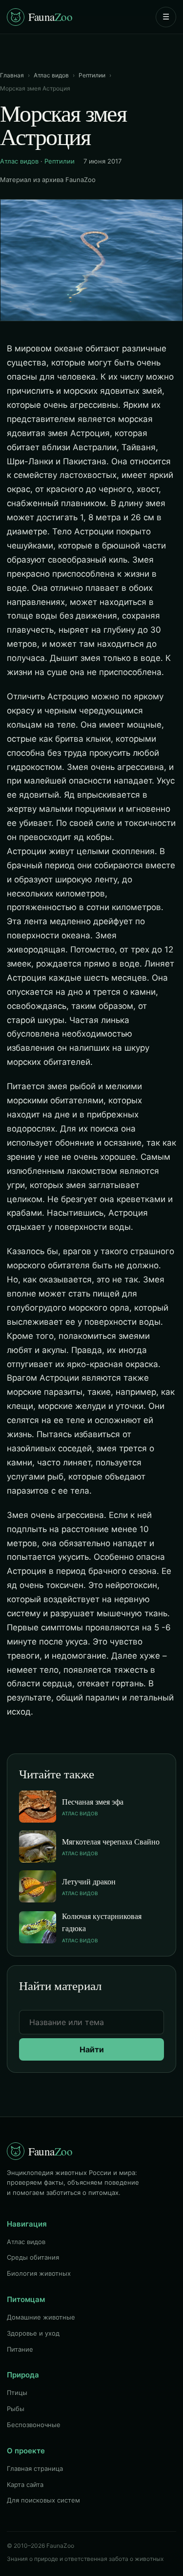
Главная (12, 75)
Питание (20, 2349)
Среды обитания (33, 2257)
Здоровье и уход (33, 2333)
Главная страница (35, 2468)
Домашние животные (41, 2317)
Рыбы (16, 2409)
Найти (92, 2049)
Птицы (17, 2393)
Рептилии (92, 75)
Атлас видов (51, 75)
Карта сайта (25, 2485)
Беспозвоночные (34, 2425)
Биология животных (39, 2273)
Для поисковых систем (43, 2500)
